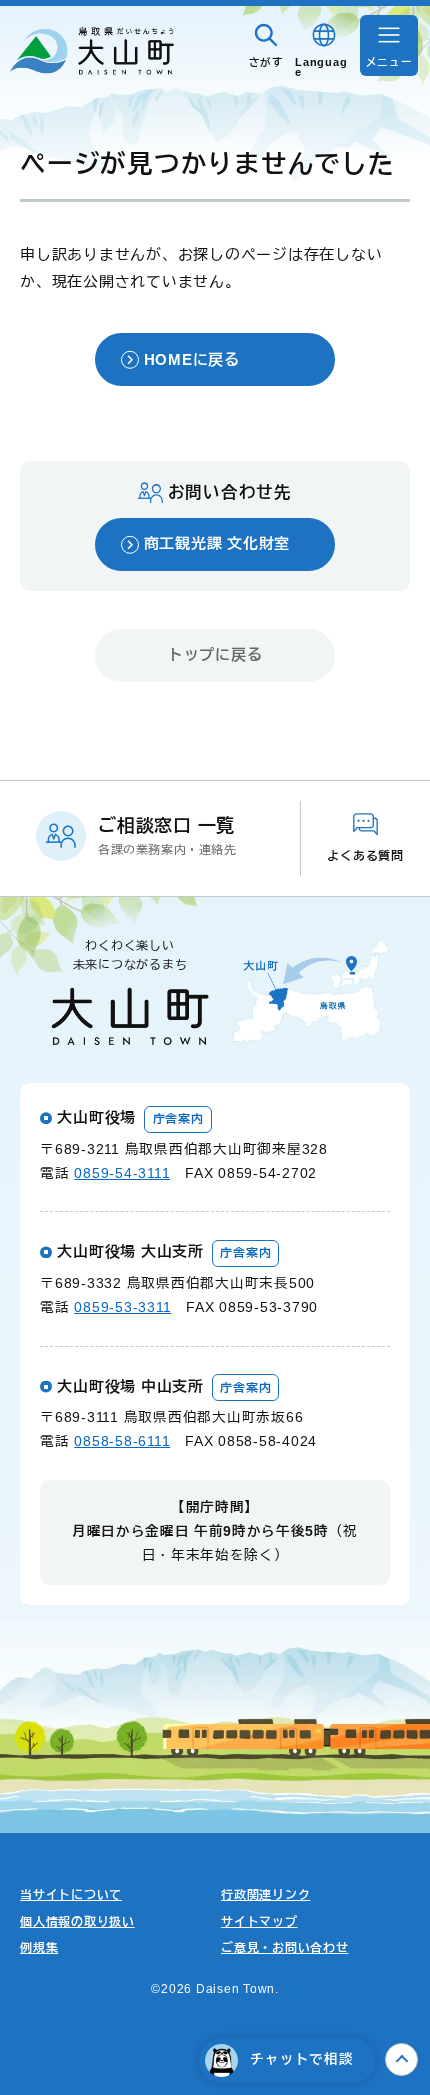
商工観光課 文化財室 (217, 543)
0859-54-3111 (122, 1173)
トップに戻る (215, 654)
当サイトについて (71, 1895)
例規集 (39, 1948)
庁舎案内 (178, 1119)
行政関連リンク (265, 1895)
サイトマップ (259, 1922)
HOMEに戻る (192, 359)
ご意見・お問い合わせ (285, 1948)
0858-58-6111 (122, 1441)
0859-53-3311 (122, 1307)
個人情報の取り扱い (77, 1922)
